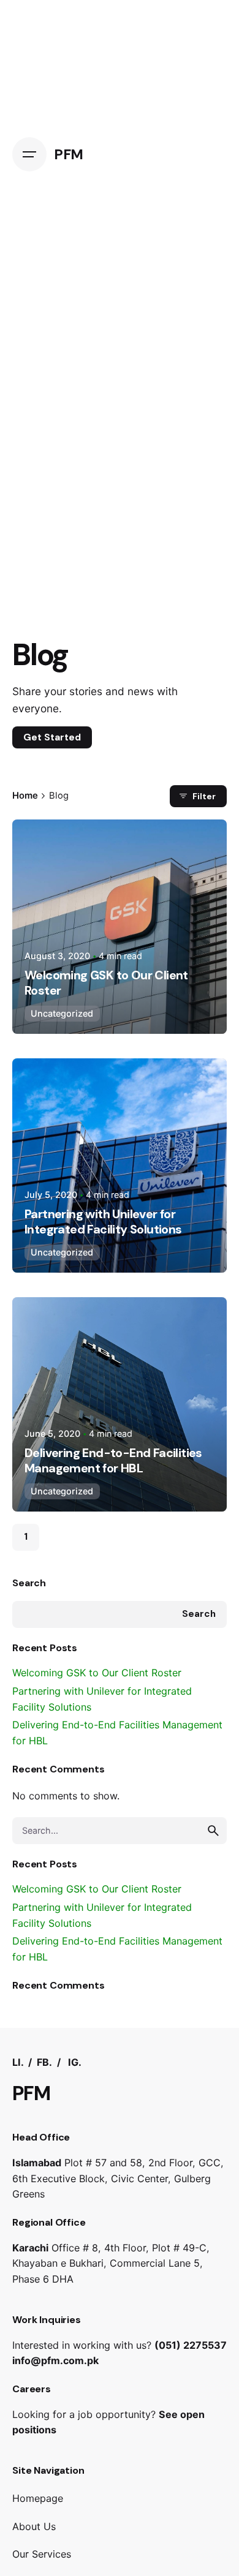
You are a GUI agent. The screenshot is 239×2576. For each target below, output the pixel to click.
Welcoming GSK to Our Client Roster (97, 1673)
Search (29, 1583)
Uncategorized (62, 1013)
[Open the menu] (29, 154)
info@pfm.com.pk (55, 2360)
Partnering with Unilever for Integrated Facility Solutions (103, 1222)
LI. (19, 2062)
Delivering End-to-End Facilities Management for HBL (113, 1460)
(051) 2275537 (191, 2345)
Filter (204, 796)
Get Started (52, 737)
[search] (213, 1831)
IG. (75, 2062)
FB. (44, 2062)
